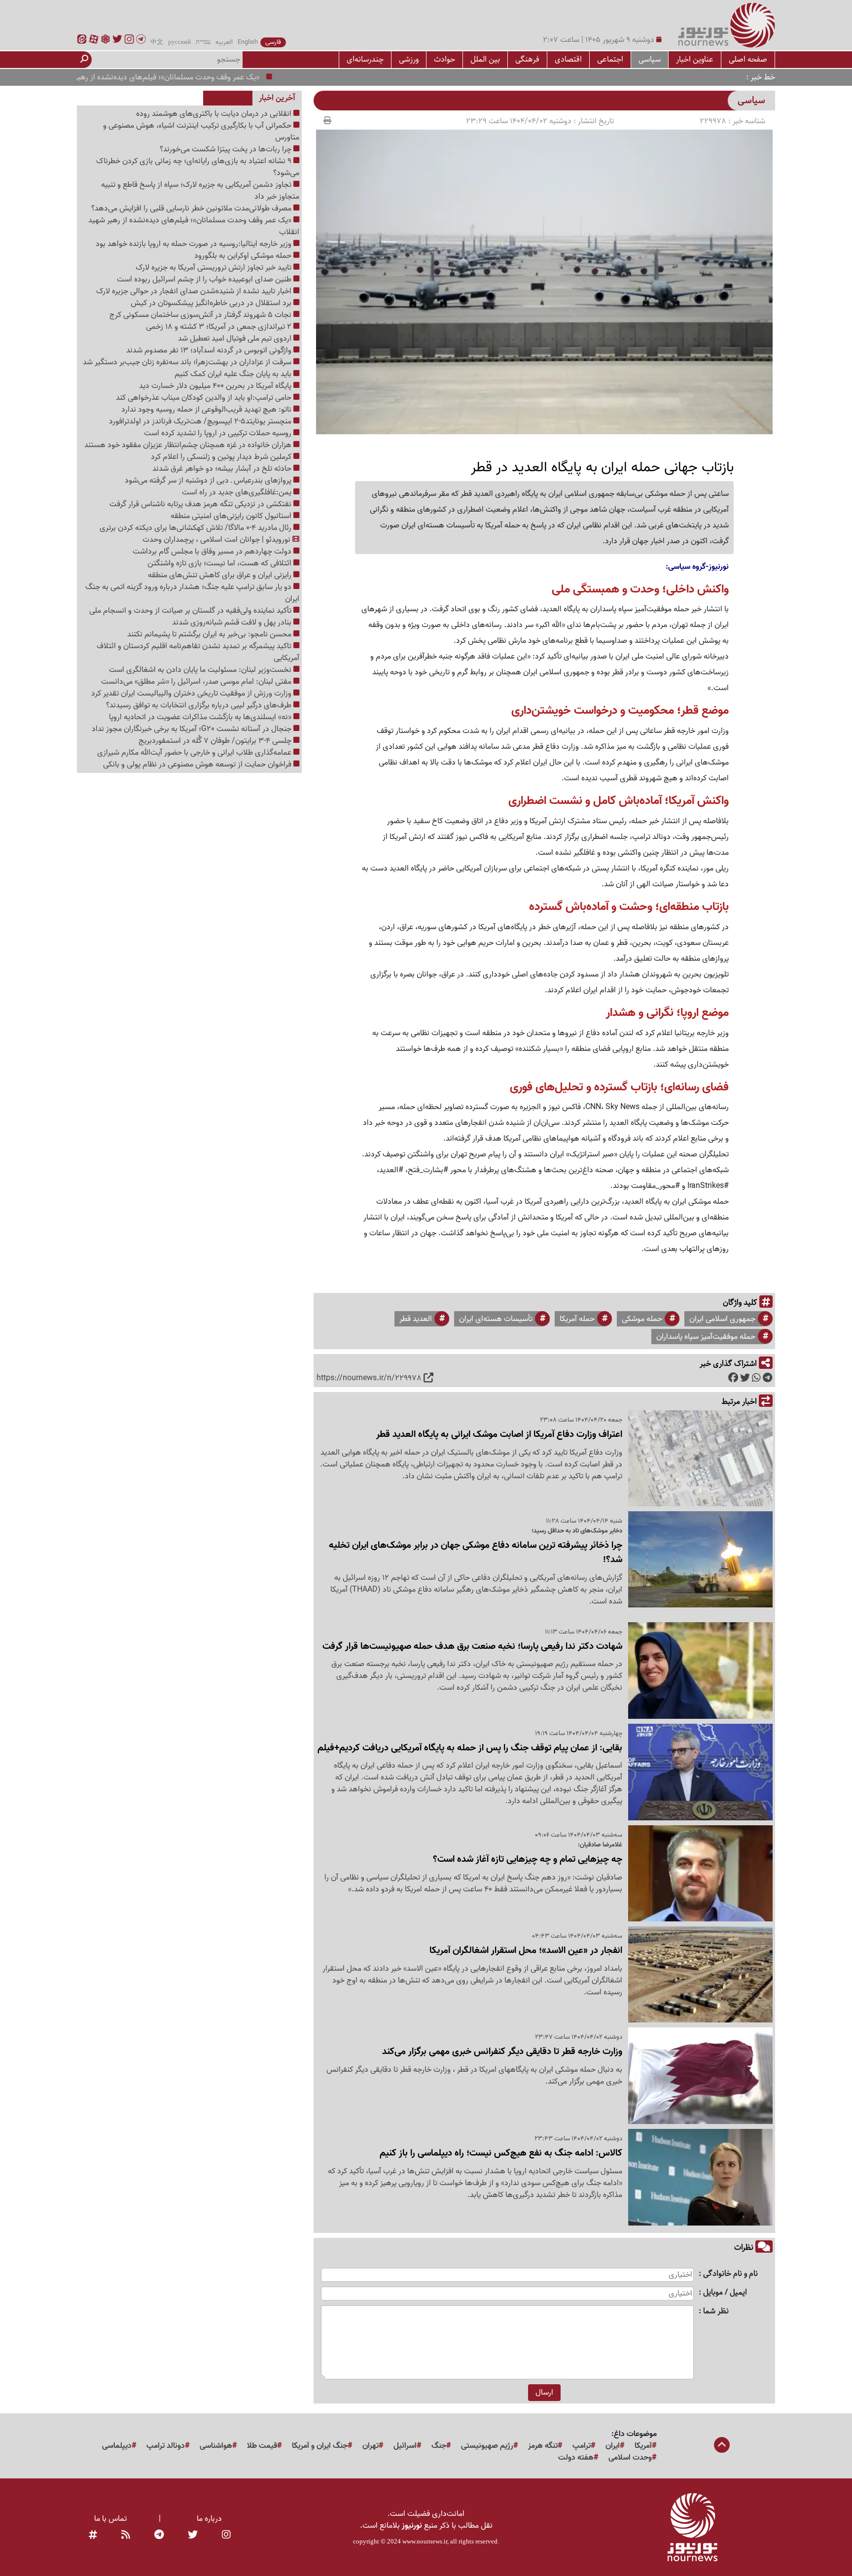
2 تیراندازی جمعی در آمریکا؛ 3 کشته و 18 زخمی (220, 327)
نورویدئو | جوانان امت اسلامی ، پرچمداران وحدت (217, 540)
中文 (157, 42)
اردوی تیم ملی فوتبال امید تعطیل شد (236, 339)
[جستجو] (84, 60)
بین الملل (485, 59)
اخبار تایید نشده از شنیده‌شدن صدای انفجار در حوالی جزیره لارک (195, 291)
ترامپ (582, 2446)
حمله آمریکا (577, 1319)
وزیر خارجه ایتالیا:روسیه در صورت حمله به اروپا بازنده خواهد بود (195, 244)
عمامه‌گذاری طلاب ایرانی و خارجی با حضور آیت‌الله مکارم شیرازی (195, 753)
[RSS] (126, 2536)
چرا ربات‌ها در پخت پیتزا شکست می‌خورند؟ (227, 149)
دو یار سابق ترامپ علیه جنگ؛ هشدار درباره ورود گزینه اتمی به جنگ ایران (192, 593)
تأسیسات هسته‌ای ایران (496, 1319)
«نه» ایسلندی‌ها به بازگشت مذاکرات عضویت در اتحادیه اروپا (201, 717)
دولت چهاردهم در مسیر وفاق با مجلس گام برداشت (213, 552)
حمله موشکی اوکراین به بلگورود (244, 256)
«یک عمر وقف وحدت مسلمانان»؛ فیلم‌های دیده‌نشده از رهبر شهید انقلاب (194, 77)
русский (179, 42)
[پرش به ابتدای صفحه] (722, 2446)
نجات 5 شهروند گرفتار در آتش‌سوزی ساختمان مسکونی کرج (201, 315)
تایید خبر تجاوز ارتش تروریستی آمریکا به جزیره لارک (214, 268)
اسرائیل (405, 2446)
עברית (203, 42)
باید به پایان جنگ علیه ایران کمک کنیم (234, 374)
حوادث (444, 59)
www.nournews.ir (425, 2541)
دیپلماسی (117, 2446)
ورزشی (409, 59)
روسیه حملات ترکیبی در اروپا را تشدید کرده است (219, 433)
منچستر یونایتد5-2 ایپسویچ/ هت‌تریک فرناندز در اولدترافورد (201, 421)
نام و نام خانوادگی (730, 2274)
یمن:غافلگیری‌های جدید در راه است (238, 492)
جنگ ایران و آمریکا (320, 2446)
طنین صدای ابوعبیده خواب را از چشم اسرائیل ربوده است (205, 279)
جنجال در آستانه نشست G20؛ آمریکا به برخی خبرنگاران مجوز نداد (193, 729)
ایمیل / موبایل (725, 2293)
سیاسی (650, 59)
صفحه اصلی (748, 59)
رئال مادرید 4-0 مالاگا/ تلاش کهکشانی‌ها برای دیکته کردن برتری (196, 528)
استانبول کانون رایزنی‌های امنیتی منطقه (232, 516)
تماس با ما (110, 2519)
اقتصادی (568, 59)
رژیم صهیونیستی (487, 2446)
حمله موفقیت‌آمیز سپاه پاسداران (706, 1337)
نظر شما (716, 2312)
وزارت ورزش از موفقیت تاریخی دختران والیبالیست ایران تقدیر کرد (192, 694)
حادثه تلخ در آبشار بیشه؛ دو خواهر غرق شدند (223, 469)
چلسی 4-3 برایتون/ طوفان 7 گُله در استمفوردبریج (216, 741)
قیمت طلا (262, 2446)
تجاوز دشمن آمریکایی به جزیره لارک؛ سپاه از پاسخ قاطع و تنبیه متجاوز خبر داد (200, 191)
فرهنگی (527, 59)
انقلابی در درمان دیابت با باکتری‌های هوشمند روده (215, 114)
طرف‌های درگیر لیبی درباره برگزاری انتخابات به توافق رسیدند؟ (200, 705)
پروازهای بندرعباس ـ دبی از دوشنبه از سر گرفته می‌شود (209, 481)
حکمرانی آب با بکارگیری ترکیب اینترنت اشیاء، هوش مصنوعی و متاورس (201, 132)
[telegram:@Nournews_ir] (159, 2536)
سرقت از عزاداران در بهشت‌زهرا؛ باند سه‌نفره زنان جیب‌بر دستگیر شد (188, 362)
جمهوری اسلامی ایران (722, 1319)
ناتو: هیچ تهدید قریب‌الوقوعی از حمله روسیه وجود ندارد (207, 410)
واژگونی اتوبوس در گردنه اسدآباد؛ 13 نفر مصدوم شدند (210, 350)
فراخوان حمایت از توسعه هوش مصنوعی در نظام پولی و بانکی (198, 765)
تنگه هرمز (543, 2446)
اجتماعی (610, 59)
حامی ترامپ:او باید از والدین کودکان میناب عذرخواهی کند (205, 398)
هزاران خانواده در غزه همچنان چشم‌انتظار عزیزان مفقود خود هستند (189, 445)
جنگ (439, 2446)
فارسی (273, 42)
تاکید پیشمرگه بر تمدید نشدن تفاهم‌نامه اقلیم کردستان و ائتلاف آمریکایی (198, 652)
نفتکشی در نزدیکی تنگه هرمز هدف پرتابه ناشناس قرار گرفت (201, 504)
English (248, 42)
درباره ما (209, 2519)
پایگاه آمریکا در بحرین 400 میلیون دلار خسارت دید (216, 386)
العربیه (224, 42)
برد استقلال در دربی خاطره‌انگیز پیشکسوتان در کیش (212, 303)
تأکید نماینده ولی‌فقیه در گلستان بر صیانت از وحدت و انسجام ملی (191, 611)
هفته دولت (576, 2458)
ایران (613, 2446)
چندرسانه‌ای (365, 59)
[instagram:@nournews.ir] (226, 2536)
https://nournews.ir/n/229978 (369, 1378)
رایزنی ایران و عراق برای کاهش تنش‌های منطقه (221, 575)
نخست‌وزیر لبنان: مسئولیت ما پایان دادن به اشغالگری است (201, 670)
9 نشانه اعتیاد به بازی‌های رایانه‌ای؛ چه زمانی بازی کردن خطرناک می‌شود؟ (198, 167)
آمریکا (643, 2446)
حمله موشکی (642, 1319)
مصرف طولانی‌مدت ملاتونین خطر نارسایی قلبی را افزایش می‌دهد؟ (192, 209)
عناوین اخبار (695, 59)
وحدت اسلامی (630, 2458)
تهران (371, 2446)
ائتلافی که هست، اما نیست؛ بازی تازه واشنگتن (220, 563)
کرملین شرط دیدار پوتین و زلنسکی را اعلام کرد (222, 457)
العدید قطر (416, 1319)
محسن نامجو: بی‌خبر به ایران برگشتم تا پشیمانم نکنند (210, 634)
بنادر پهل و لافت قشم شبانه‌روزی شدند (233, 623)
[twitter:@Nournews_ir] (193, 2536)
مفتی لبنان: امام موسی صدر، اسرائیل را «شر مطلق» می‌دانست (197, 682)
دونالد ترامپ (166, 2446)
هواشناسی (216, 2446)
